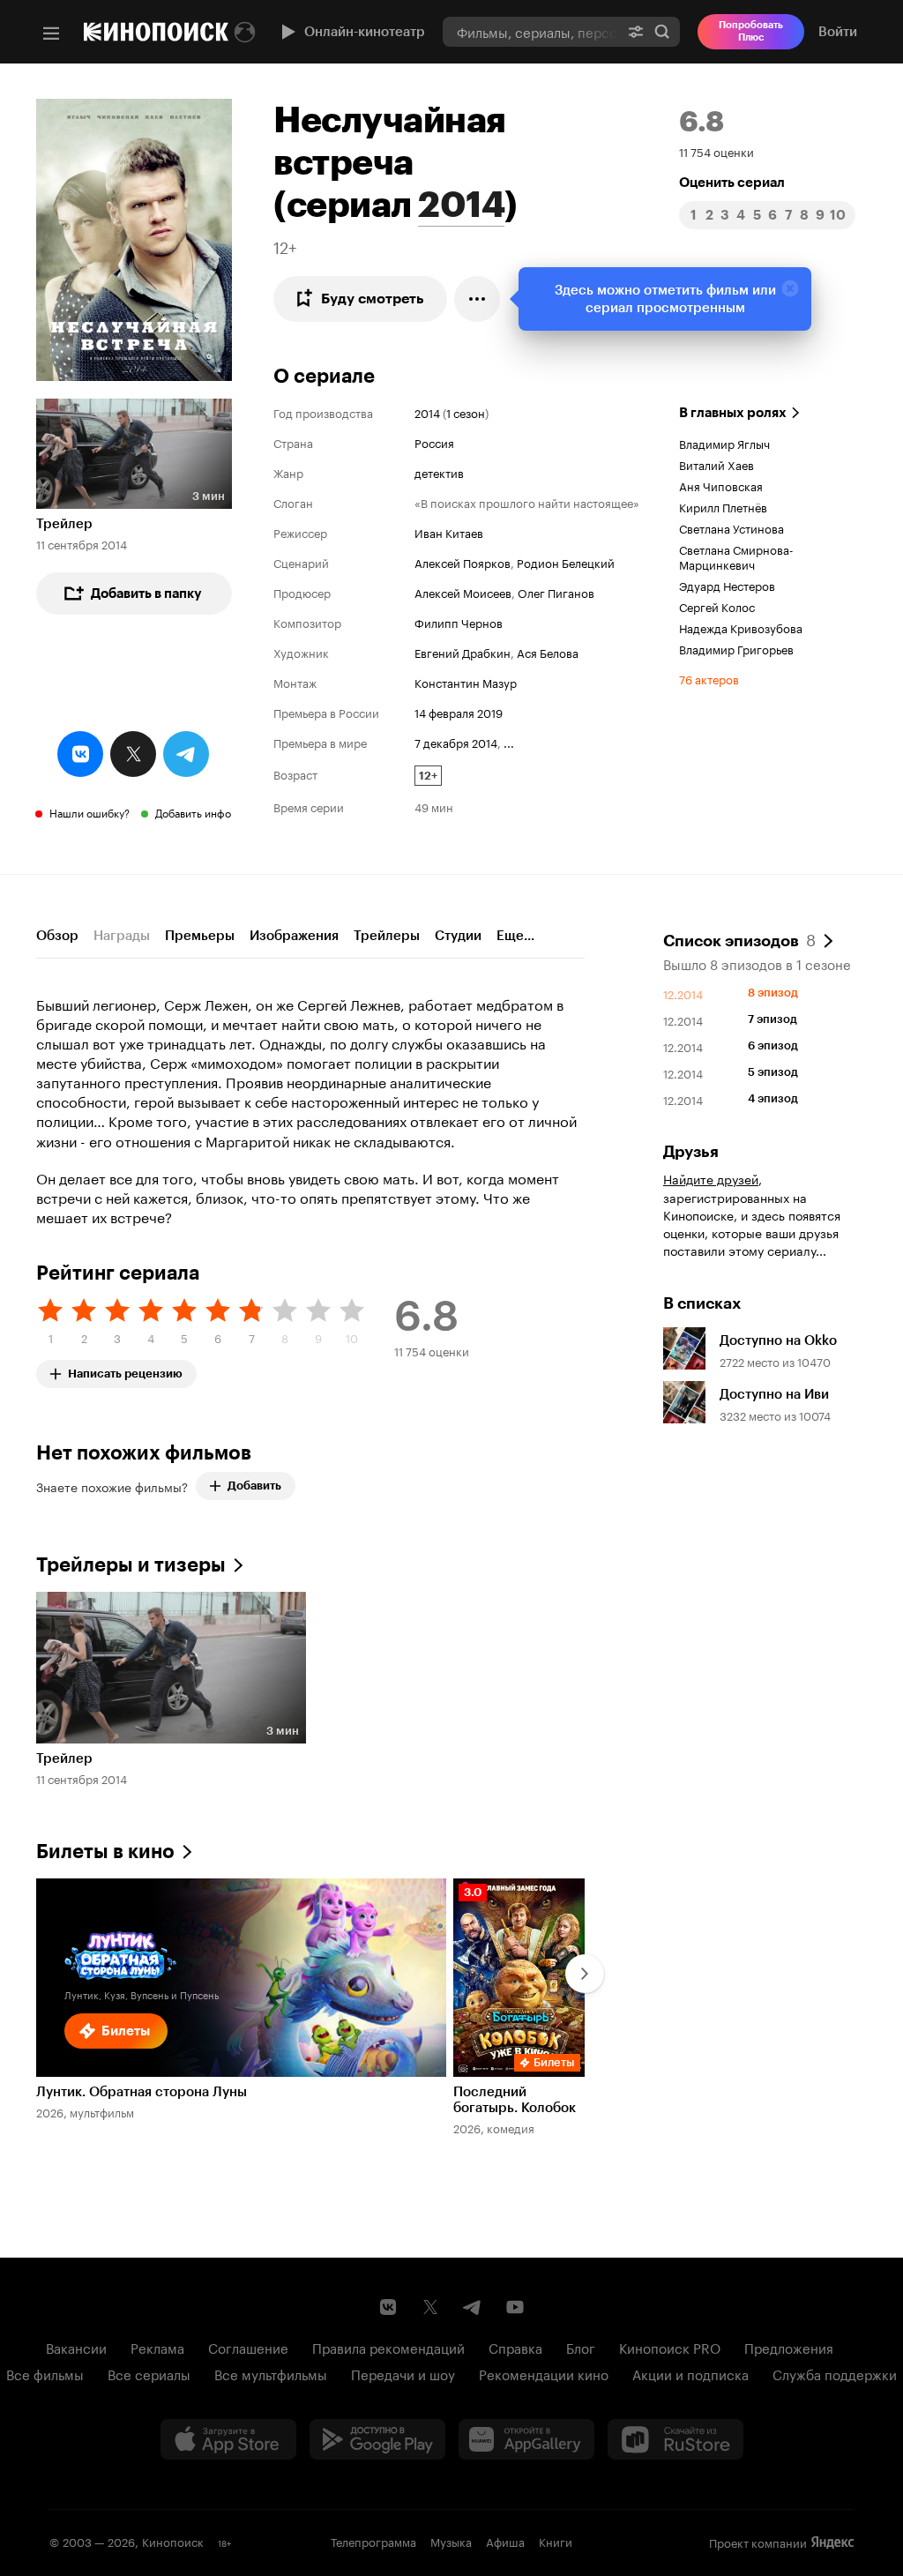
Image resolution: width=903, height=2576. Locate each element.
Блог (581, 2347)
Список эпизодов (739, 939)
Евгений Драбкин (463, 652)
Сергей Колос (717, 606)
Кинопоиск (173, 2541)
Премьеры (200, 936)
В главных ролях (733, 413)
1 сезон (466, 412)
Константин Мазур (466, 682)
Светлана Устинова (731, 527)
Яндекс (832, 2542)
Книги (556, 2541)
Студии (458, 936)
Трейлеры (387, 936)
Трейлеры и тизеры (131, 1565)
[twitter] (133, 754)
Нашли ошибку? (90, 812)
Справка (515, 2347)
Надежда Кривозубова (741, 627)
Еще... (515, 936)
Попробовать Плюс (751, 31)
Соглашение (248, 2347)
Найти (662, 31)
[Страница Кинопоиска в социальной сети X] (430, 2307)
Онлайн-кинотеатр (365, 32)
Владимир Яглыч (724, 443)
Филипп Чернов (459, 622)
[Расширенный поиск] (636, 31)
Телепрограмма (373, 2541)
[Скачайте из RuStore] (675, 2439)
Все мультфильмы (271, 2373)
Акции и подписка (690, 2373)
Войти (838, 32)
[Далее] (585, 1974)
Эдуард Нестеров (727, 585)
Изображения (294, 936)
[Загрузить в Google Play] (377, 2439)
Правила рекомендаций (388, 2347)
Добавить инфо (193, 812)
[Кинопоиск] (156, 32)
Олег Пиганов (556, 592)
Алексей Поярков (463, 562)
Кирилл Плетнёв (723, 506)
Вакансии (76, 2347)
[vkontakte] (80, 754)
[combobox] (530, 31)
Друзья (691, 1152)
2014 (461, 205)
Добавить (254, 1486)
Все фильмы (45, 2373)
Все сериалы (149, 2373)
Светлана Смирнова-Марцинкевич (736, 556)
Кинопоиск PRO (670, 2347)
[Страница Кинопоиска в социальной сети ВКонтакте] (388, 2307)
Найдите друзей (711, 1178)
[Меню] (51, 34)
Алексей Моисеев (463, 592)
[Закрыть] (790, 288)
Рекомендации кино (544, 2373)
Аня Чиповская (721, 485)
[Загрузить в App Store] (228, 2439)
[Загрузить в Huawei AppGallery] (526, 2439)
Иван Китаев (449, 532)
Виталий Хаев (716, 464)
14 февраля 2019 (459, 712)
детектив (439, 472)
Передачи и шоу (403, 2373)
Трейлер (64, 524)
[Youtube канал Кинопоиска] (515, 2307)
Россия (434, 442)
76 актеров (709, 678)
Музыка (451, 2541)
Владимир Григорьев (736, 648)
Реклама (157, 2347)
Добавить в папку (146, 594)
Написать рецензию (125, 1370)
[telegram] (186, 754)
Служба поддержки (835, 2373)
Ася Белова (548, 652)
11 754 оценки (716, 151)
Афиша (505, 2541)
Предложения (789, 2347)
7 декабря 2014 (456, 742)
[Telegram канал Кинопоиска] (473, 2307)
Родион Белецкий (566, 562)
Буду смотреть (373, 299)
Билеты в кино (105, 1852)
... (509, 742)
